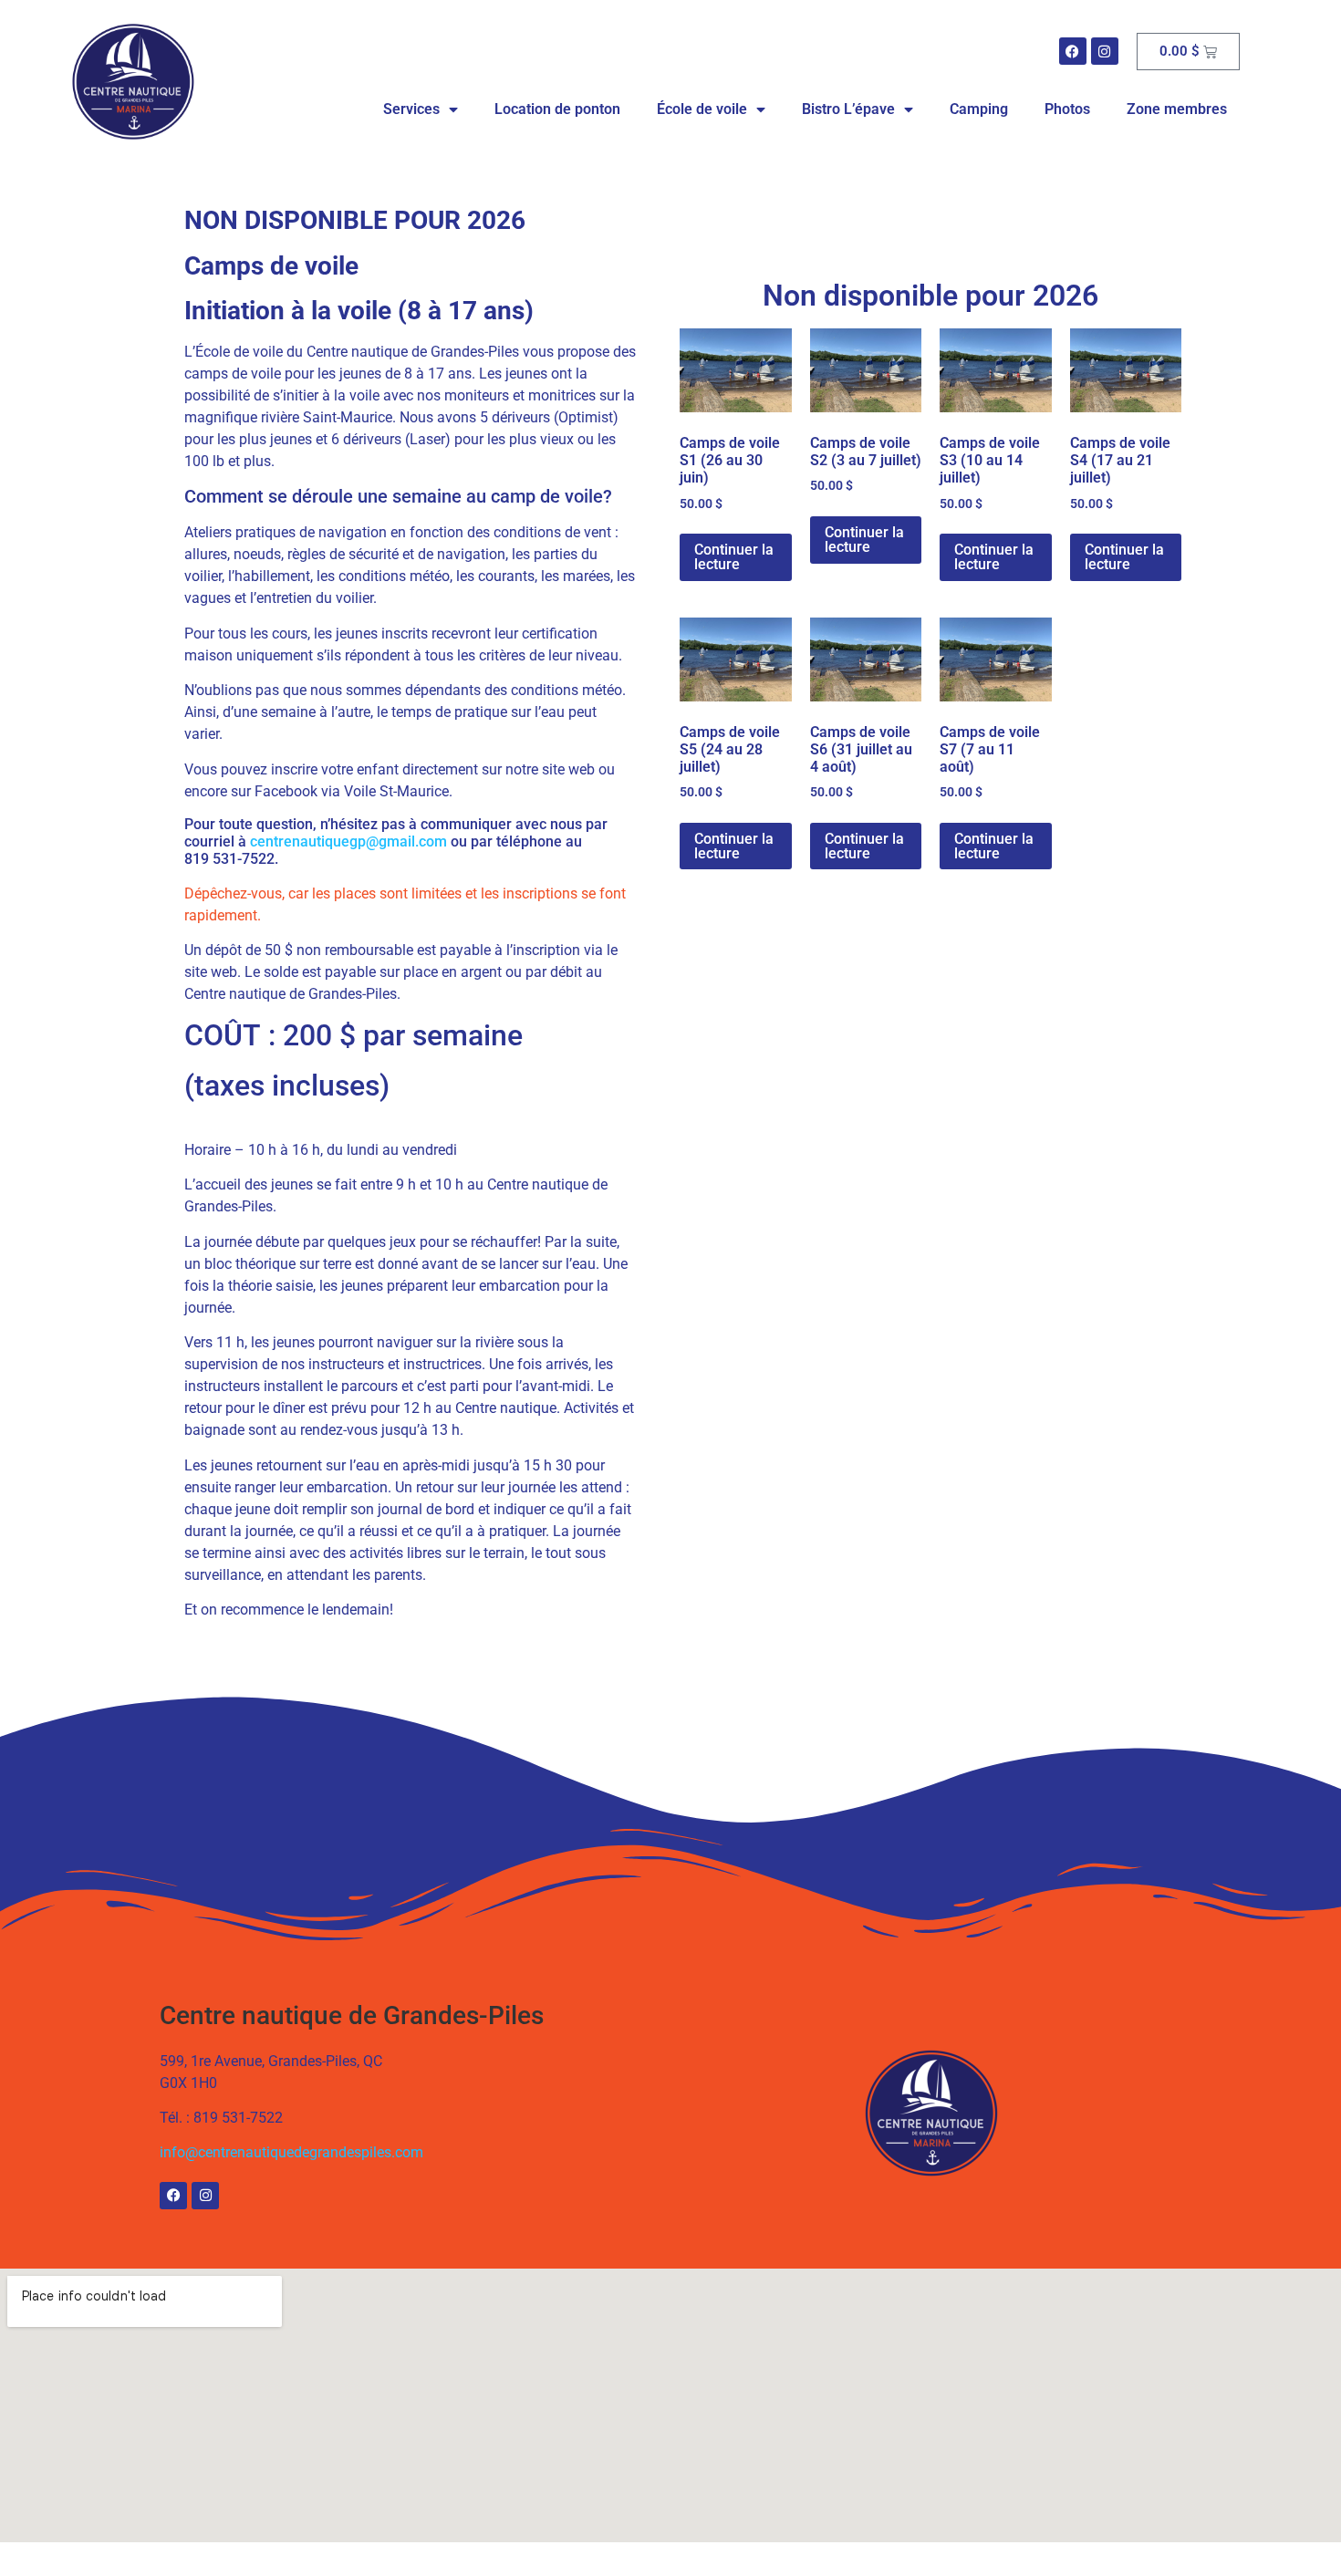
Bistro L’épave (848, 109)
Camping (979, 109)
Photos (1067, 109)
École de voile (702, 109)
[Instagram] (1105, 51)
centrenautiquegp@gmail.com (348, 841)
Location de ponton (557, 109)
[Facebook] (1073, 51)
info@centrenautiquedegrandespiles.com (291, 2152)
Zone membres (1177, 109)
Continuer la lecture (734, 557)
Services (411, 109)
